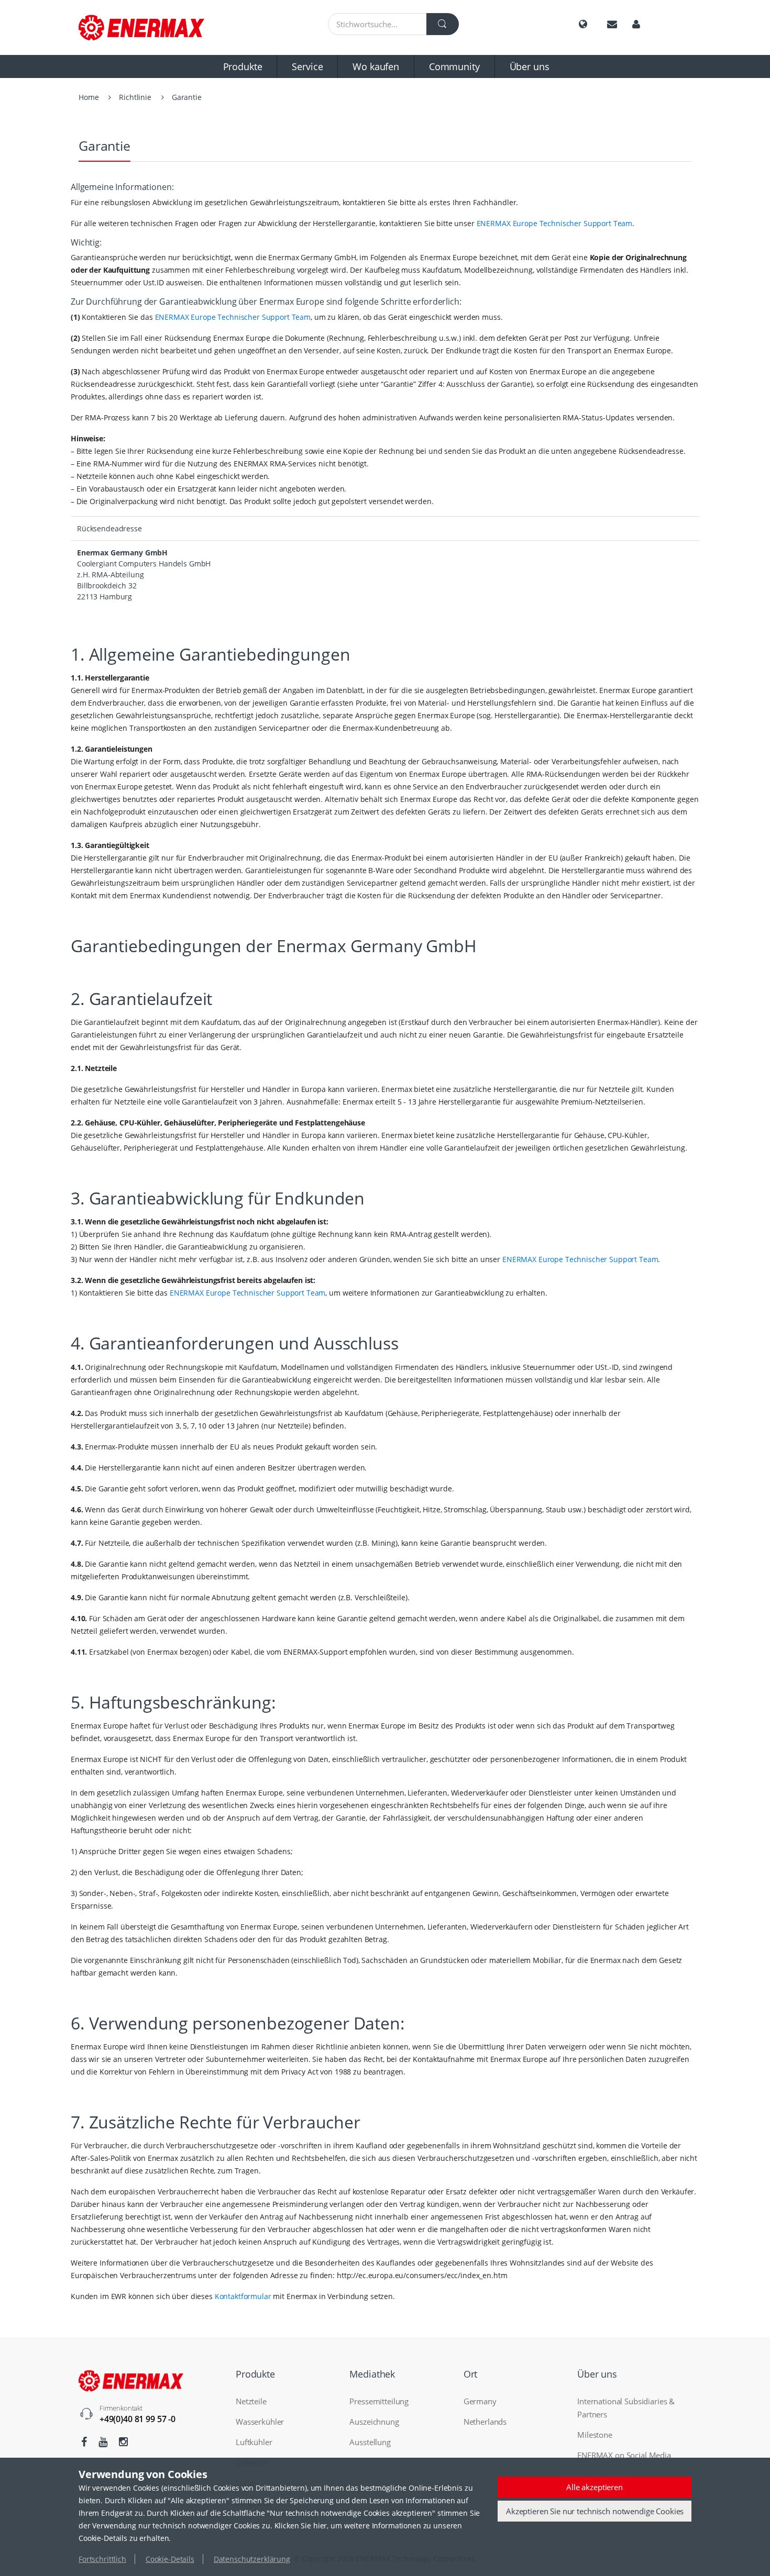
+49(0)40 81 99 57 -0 (137, 2419)
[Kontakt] (612, 24)
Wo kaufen (376, 66)
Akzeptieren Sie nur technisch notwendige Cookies (595, 2511)
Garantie (187, 97)
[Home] (149, 27)
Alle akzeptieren (595, 2487)
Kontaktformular (243, 2296)
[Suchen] (443, 24)
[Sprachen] (583, 24)
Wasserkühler (260, 2422)
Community (454, 66)
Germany (480, 2401)
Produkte (243, 66)
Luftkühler (254, 2442)
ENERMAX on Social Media (624, 2455)
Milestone (595, 2435)
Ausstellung (370, 2442)
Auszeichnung (374, 2422)
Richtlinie (135, 97)
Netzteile (251, 2401)
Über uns (530, 66)
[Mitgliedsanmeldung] (636, 24)
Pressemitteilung (379, 2401)
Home (89, 97)
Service (307, 66)
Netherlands (485, 2422)
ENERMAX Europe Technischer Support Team (555, 223)
